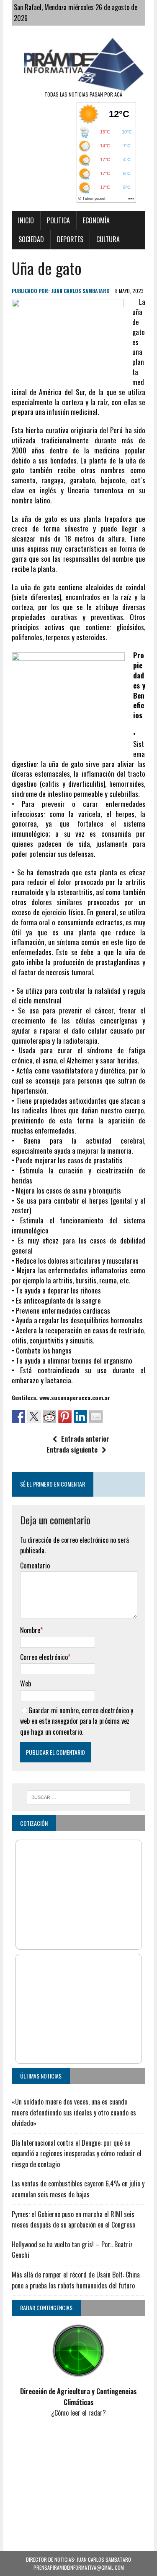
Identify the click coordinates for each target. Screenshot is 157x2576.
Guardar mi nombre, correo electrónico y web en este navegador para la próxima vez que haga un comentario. (77, 1721)
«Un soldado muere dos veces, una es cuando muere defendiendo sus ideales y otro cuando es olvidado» (74, 2112)
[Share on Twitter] (34, 1416)
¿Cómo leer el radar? (78, 2413)
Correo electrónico (44, 1657)
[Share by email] (96, 1416)
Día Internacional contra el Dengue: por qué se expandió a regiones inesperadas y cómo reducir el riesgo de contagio (77, 2153)
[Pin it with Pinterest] (65, 1416)
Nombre (30, 1630)
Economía (96, 220)
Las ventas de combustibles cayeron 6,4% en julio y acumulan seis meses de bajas (78, 2189)
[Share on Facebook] (18, 1416)
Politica (58, 220)
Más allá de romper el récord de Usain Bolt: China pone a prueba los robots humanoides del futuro (76, 2280)
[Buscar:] (78, 1796)
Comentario (35, 1565)
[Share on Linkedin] (80, 1416)
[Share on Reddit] (49, 1416)
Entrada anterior (85, 1439)
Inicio (26, 220)
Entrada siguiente (72, 1450)
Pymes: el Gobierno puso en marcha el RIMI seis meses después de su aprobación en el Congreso (73, 2220)
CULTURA (108, 239)
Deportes (70, 239)
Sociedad (31, 239)
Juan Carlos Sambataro (80, 291)
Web (26, 1683)
